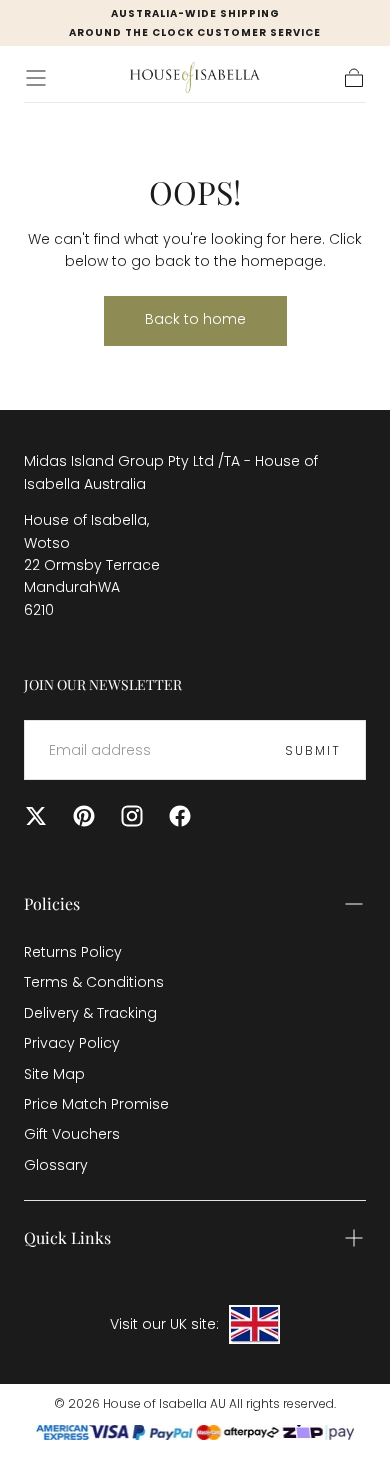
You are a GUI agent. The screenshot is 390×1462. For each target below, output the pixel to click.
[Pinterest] (84, 816)
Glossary (56, 1165)
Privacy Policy (72, 1043)
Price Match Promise (96, 1104)
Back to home (195, 319)
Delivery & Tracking (90, 1013)
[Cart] (354, 78)
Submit (313, 750)
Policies (52, 903)
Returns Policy (73, 952)
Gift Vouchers (72, 1134)
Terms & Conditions (94, 982)
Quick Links (67, 1237)
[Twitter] (36, 816)
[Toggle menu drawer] (36, 78)
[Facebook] (180, 816)
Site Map (54, 1074)
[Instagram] (132, 816)
